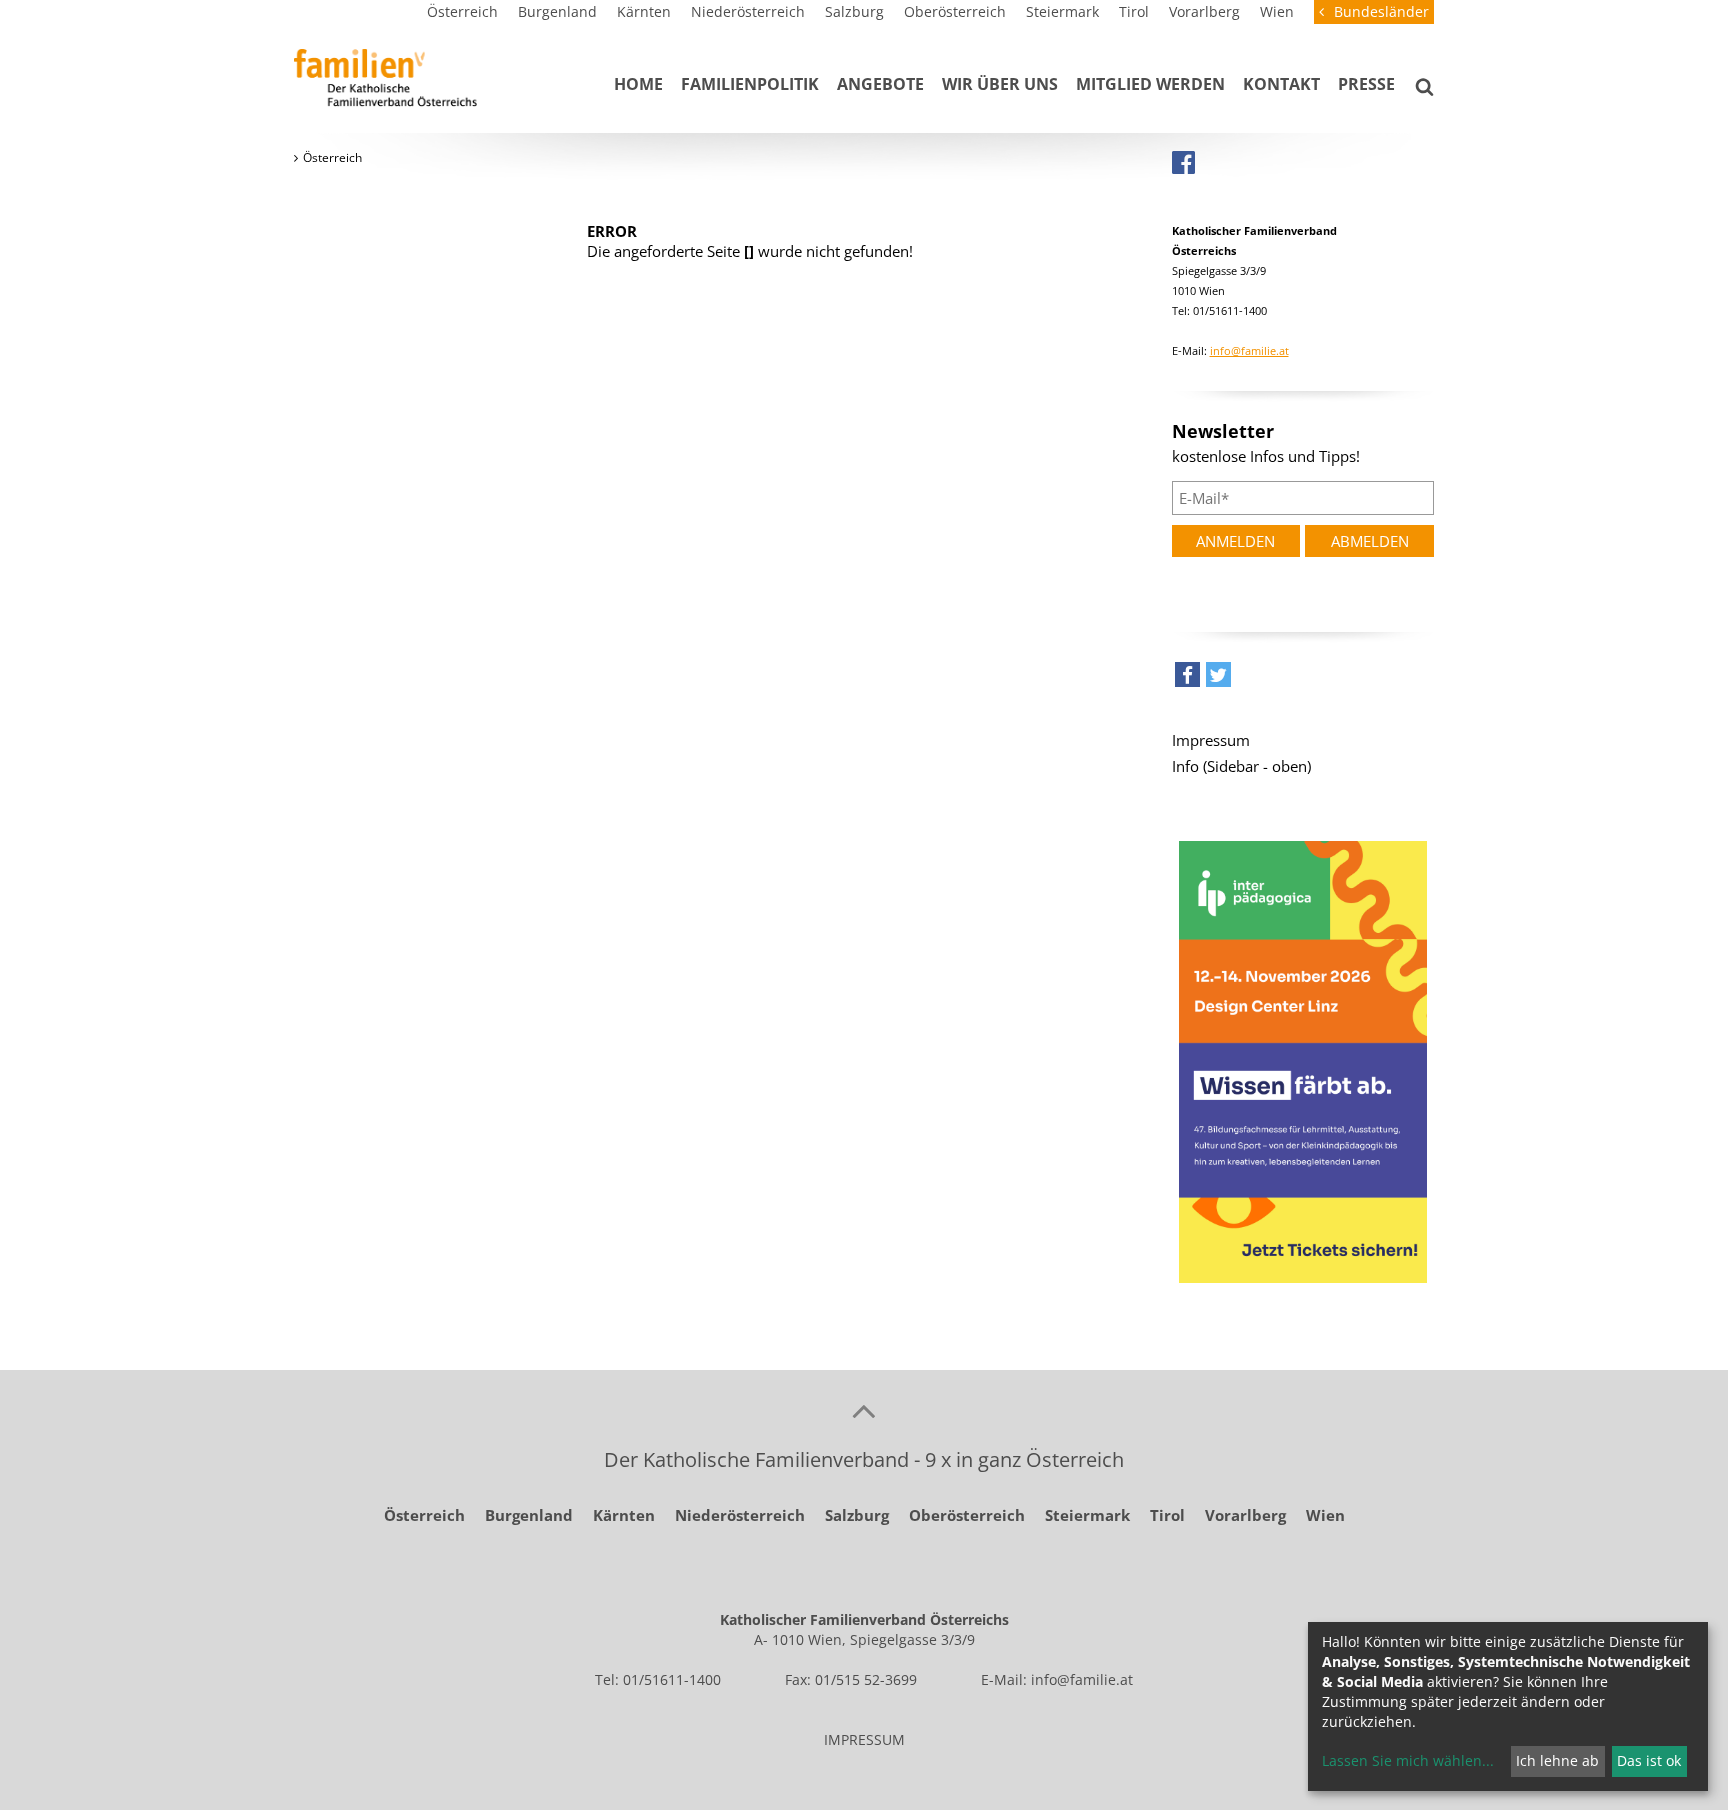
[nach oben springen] (864, 1410)
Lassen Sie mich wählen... (1408, 1760)
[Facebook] (1183, 162)
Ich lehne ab (1557, 1760)
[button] (1187, 679)
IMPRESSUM (864, 1739)
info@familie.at (1249, 350)
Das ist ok (1649, 1760)
